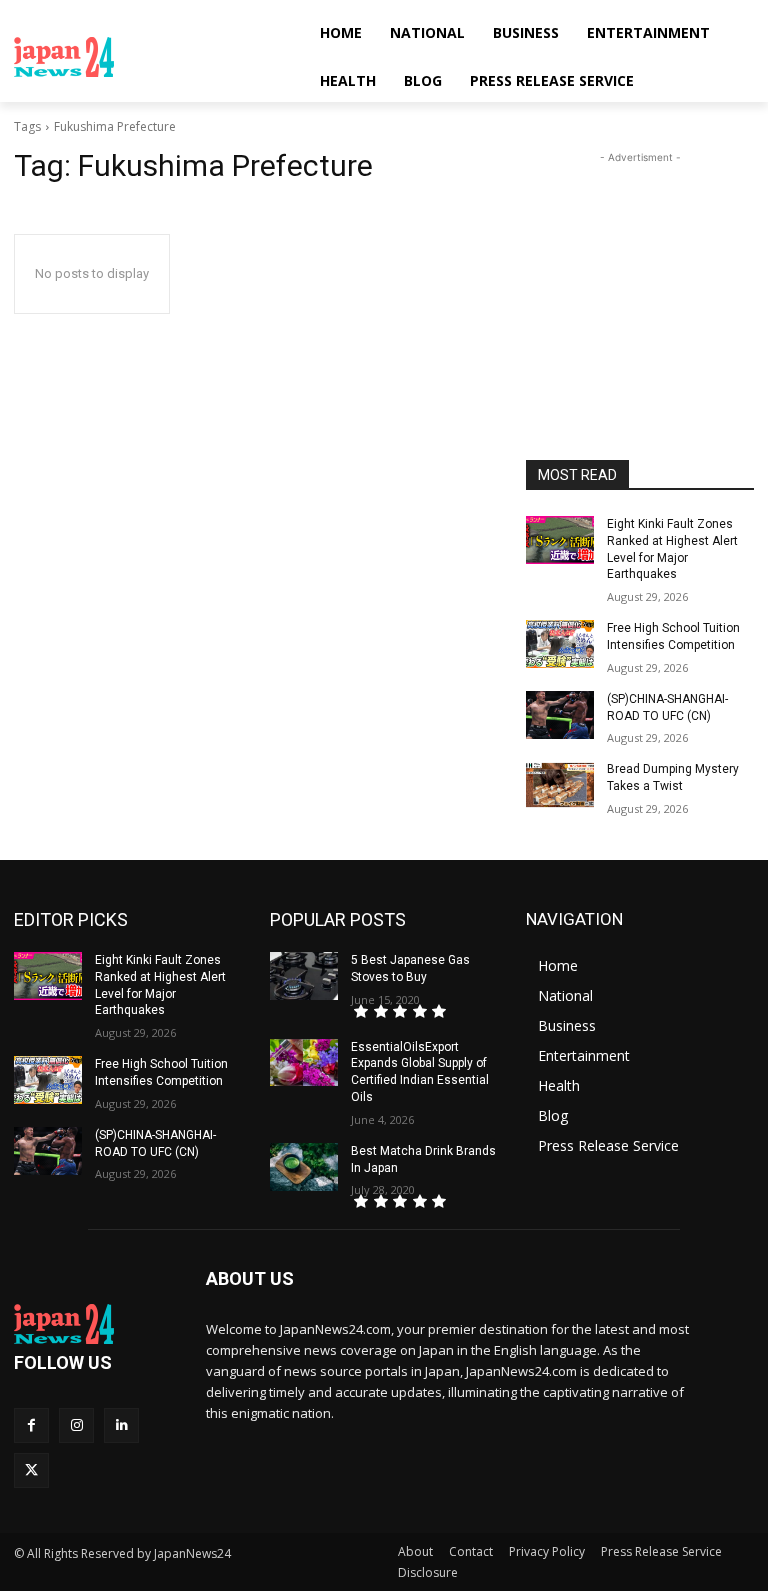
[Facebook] (31, 1425)
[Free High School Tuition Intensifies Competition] (560, 644)
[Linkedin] (121, 1425)
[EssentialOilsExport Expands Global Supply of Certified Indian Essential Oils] (304, 1063)
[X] (31, 1470)
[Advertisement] (640, 268)
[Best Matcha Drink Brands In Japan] (304, 1167)
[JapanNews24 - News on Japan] (96, 1324)
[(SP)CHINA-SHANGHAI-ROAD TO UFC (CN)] (560, 715)
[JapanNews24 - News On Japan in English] (150, 57)
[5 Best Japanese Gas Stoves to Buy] (304, 976)
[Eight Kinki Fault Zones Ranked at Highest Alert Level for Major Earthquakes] (560, 540)
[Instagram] (76, 1425)
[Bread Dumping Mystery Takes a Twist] (560, 785)
